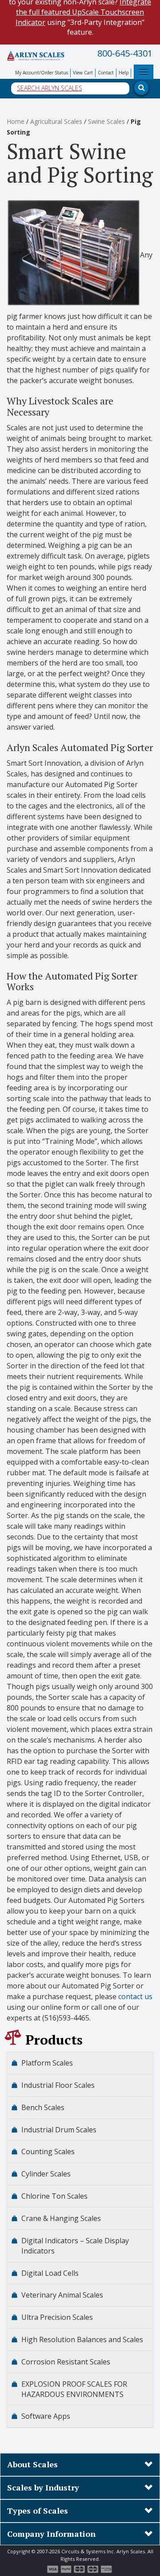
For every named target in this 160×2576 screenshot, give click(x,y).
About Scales (32, 2464)
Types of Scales (38, 2511)
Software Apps (46, 2416)
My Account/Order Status (42, 73)
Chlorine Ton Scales (54, 2196)
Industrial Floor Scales (58, 2085)
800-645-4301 (125, 53)
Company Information (51, 2534)
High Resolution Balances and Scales (82, 2339)
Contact (106, 73)
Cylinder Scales (46, 2174)
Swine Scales (106, 121)
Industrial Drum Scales (59, 2130)
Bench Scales (43, 2107)
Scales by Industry (43, 2487)
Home (16, 121)
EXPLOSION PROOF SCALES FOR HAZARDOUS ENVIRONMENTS (74, 2389)
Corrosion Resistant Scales (66, 2362)
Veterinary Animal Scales (62, 2295)
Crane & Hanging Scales (61, 2218)
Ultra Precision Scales (57, 2317)
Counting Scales (48, 2151)
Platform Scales (47, 2063)
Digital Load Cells (50, 2273)
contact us (135, 1996)
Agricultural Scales (56, 121)
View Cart (83, 73)
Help (124, 73)
